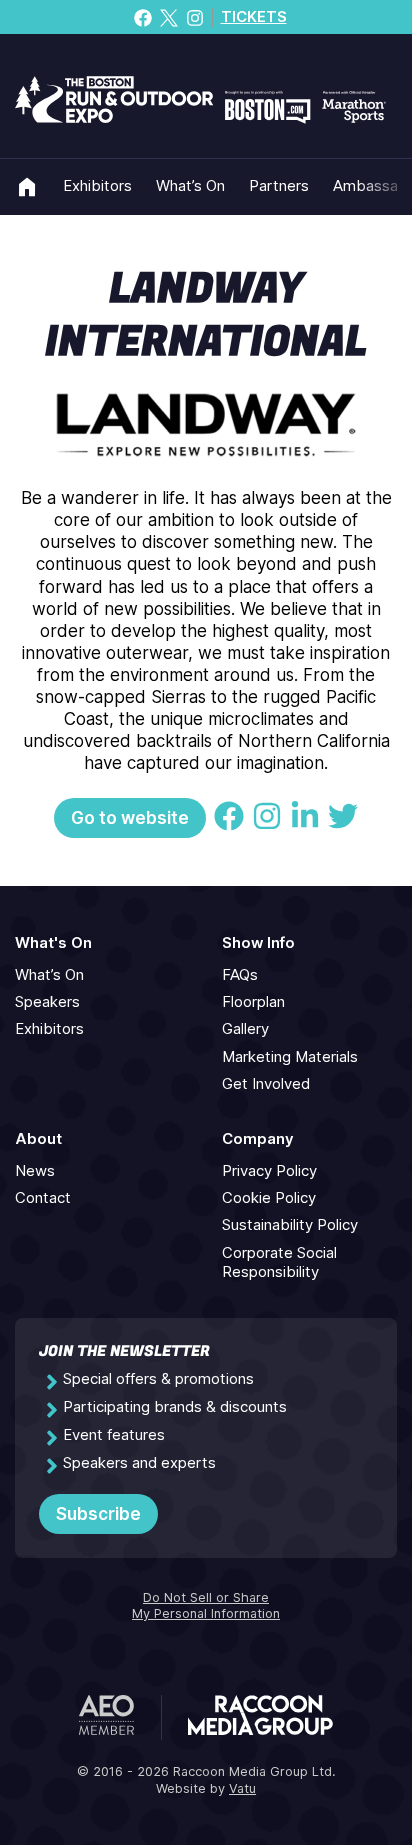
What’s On (190, 186)
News (35, 1171)
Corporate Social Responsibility (279, 1262)
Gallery (245, 1029)
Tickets (254, 17)
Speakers (47, 1002)
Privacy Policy (269, 1171)
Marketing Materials (290, 1057)
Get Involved (266, 1084)
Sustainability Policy (290, 1225)
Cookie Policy (269, 1198)
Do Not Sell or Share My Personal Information (206, 1606)
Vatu (242, 1788)
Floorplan (253, 1002)
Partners (279, 186)
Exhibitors (97, 186)
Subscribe (98, 1514)
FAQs (240, 975)
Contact (43, 1198)
